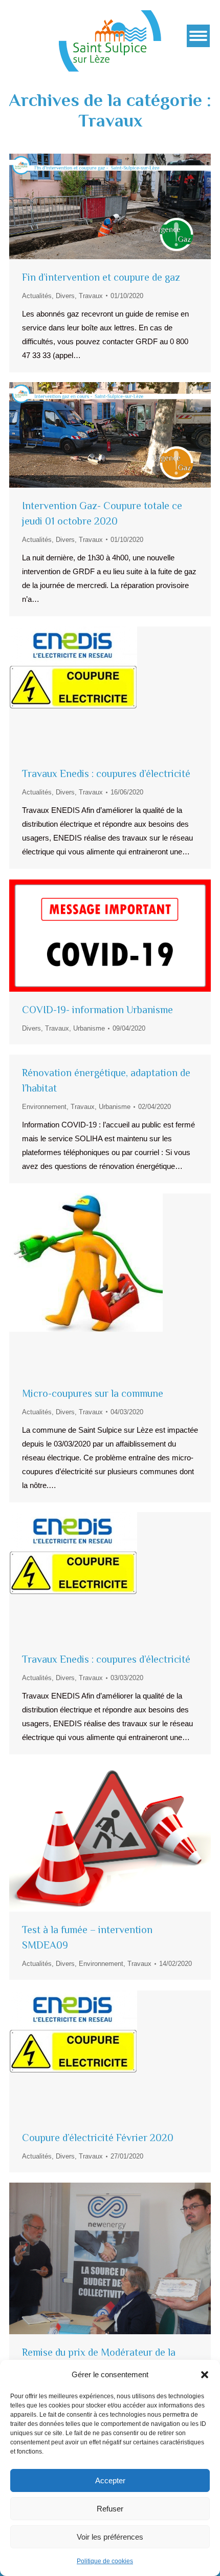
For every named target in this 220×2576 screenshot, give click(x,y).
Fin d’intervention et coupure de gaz (101, 277)
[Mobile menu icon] (198, 36)
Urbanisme (89, 1028)
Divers (65, 296)
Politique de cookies (105, 2561)
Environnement (44, 1107)
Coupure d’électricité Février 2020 (98, 2138)
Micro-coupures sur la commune (93, 1393)
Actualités (37, 296)
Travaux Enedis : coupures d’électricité (106, 773)
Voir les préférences (110, 2537)
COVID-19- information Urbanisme (97, 1010)
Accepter (110, 2480)
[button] (205, 2375)
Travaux (91, 296)
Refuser (110, 2509)
